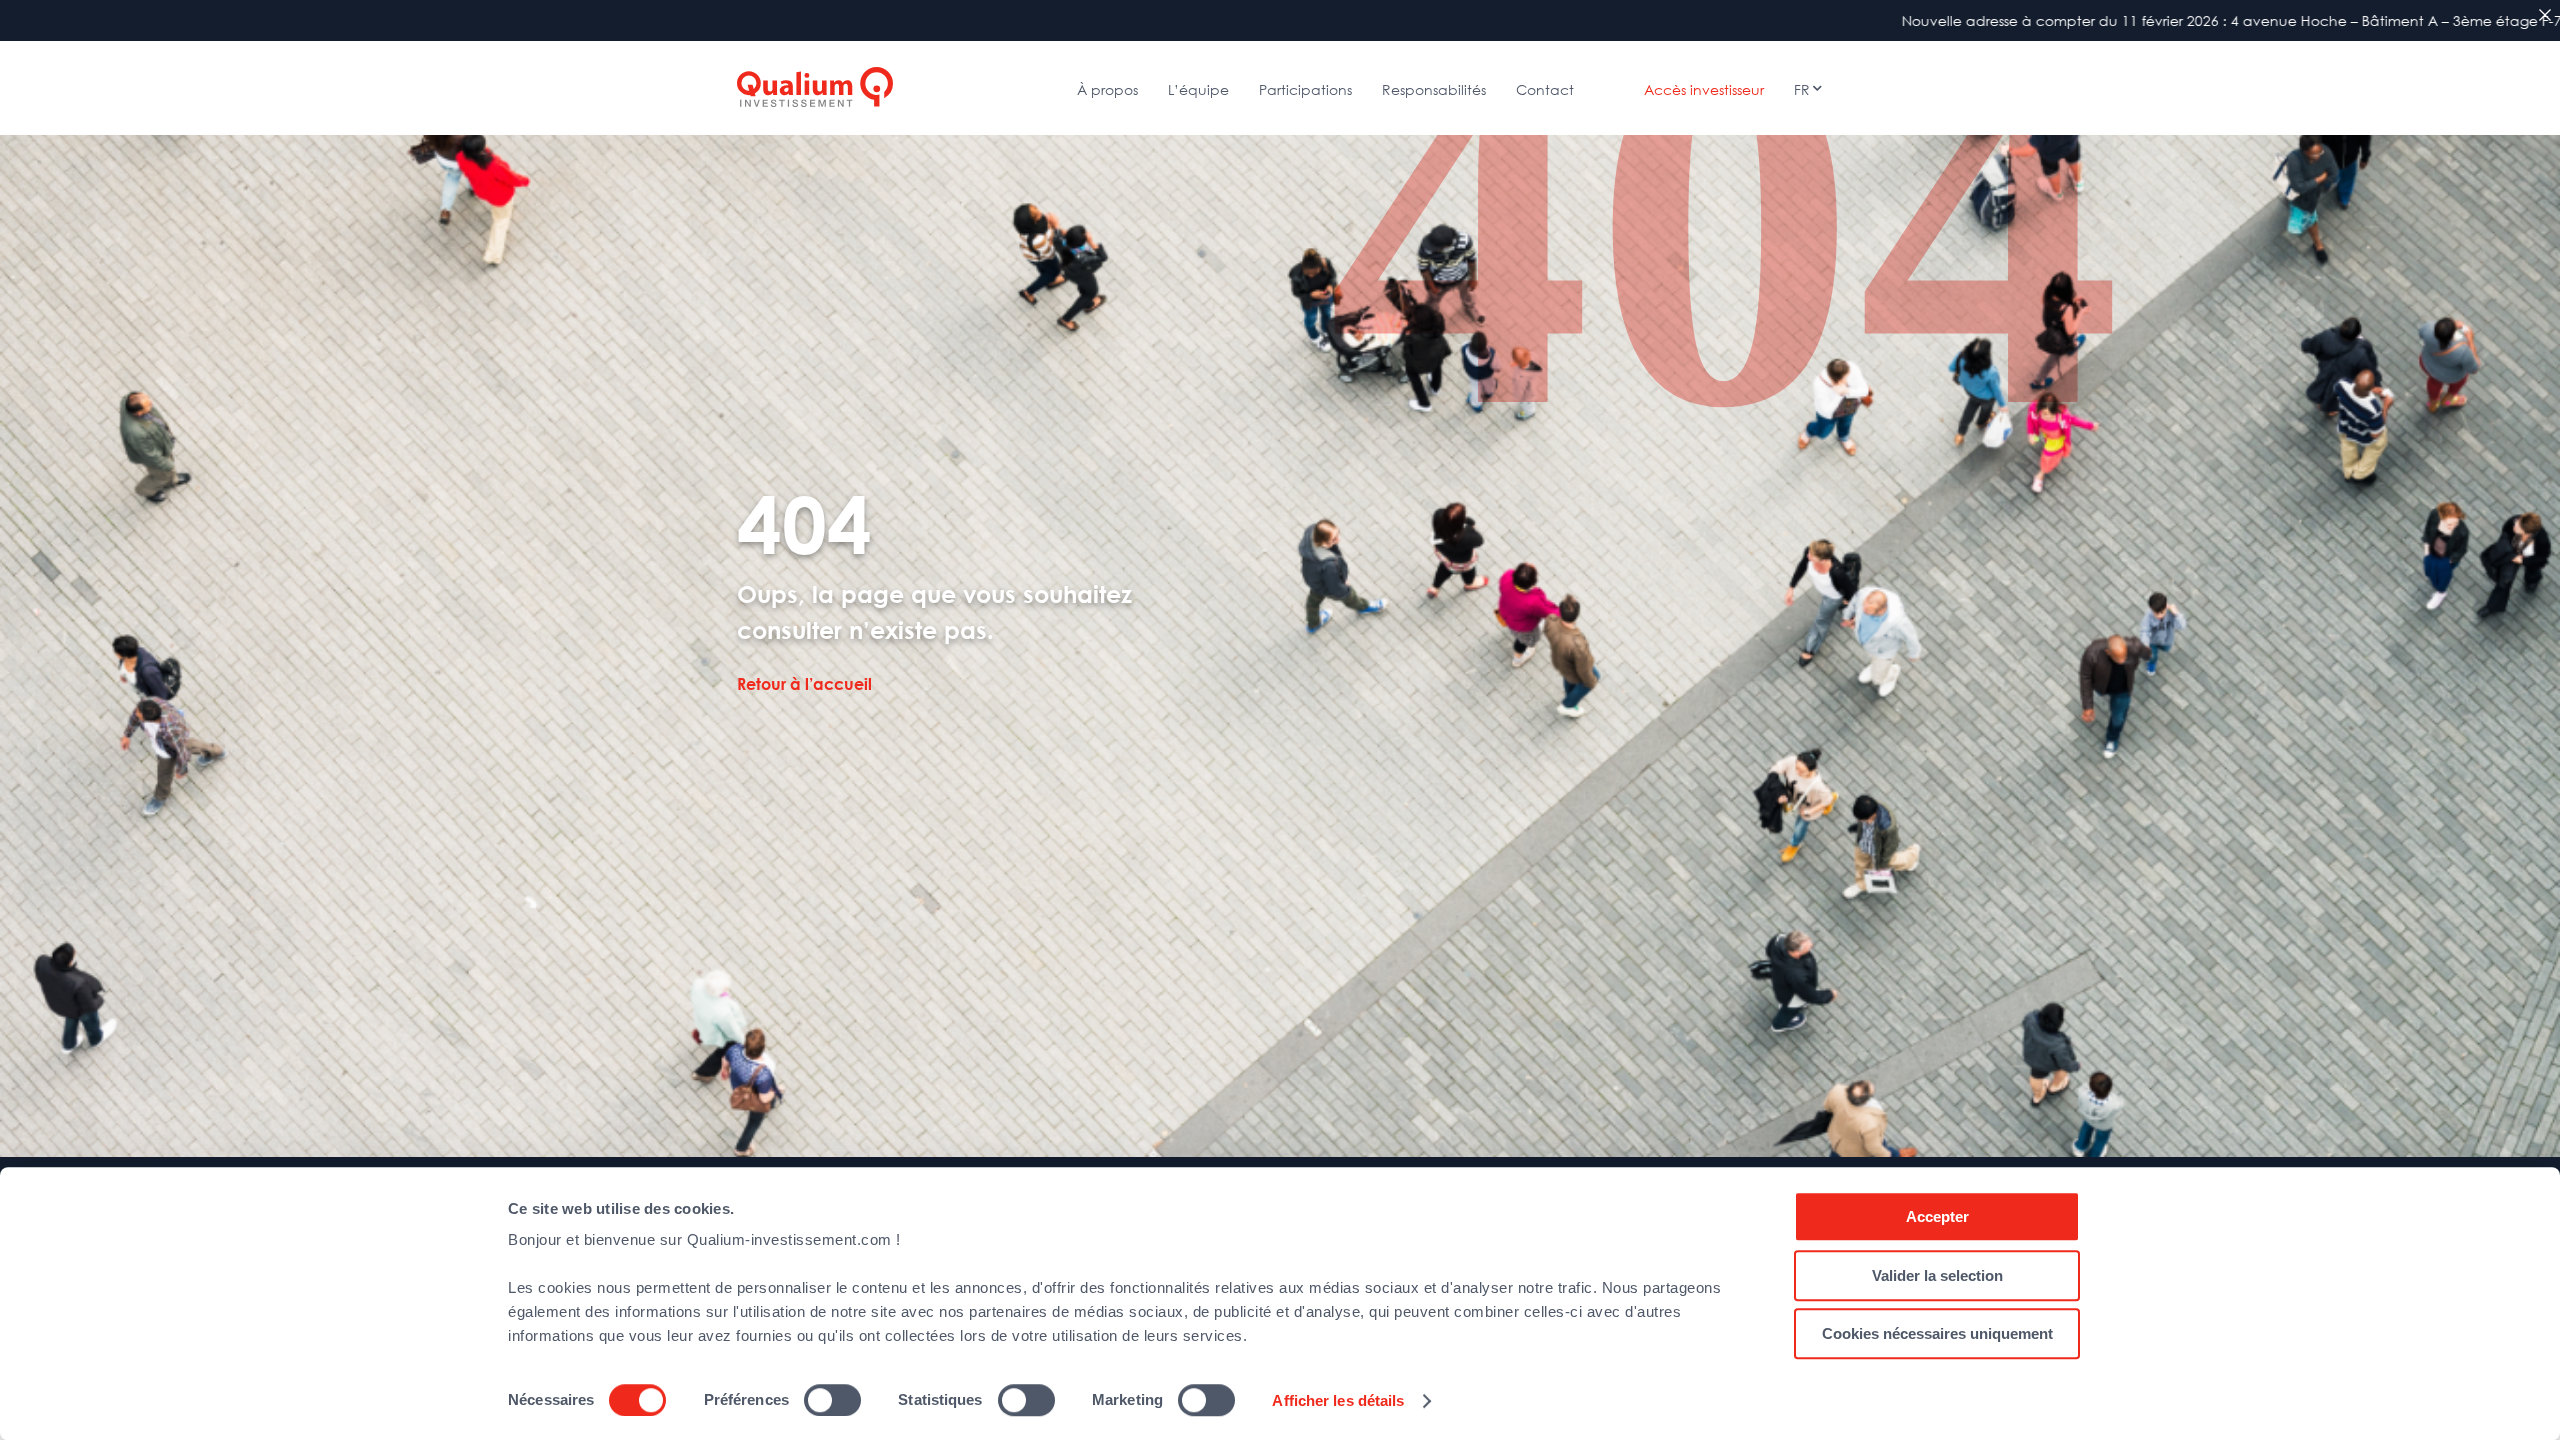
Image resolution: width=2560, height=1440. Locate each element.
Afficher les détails (1338, 1400)
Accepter (1937, 1216)
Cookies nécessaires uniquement (1937, 1333)
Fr (1802, 89)
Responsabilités (1434, 89)
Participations (1305, 89)
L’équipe (1198, 89)
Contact (1545, 89)
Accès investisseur (1704, 89)
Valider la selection (1937, 1275)
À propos (1107, 89)
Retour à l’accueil (804, 685)
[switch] (832, 1400)
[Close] (2545, 15)
